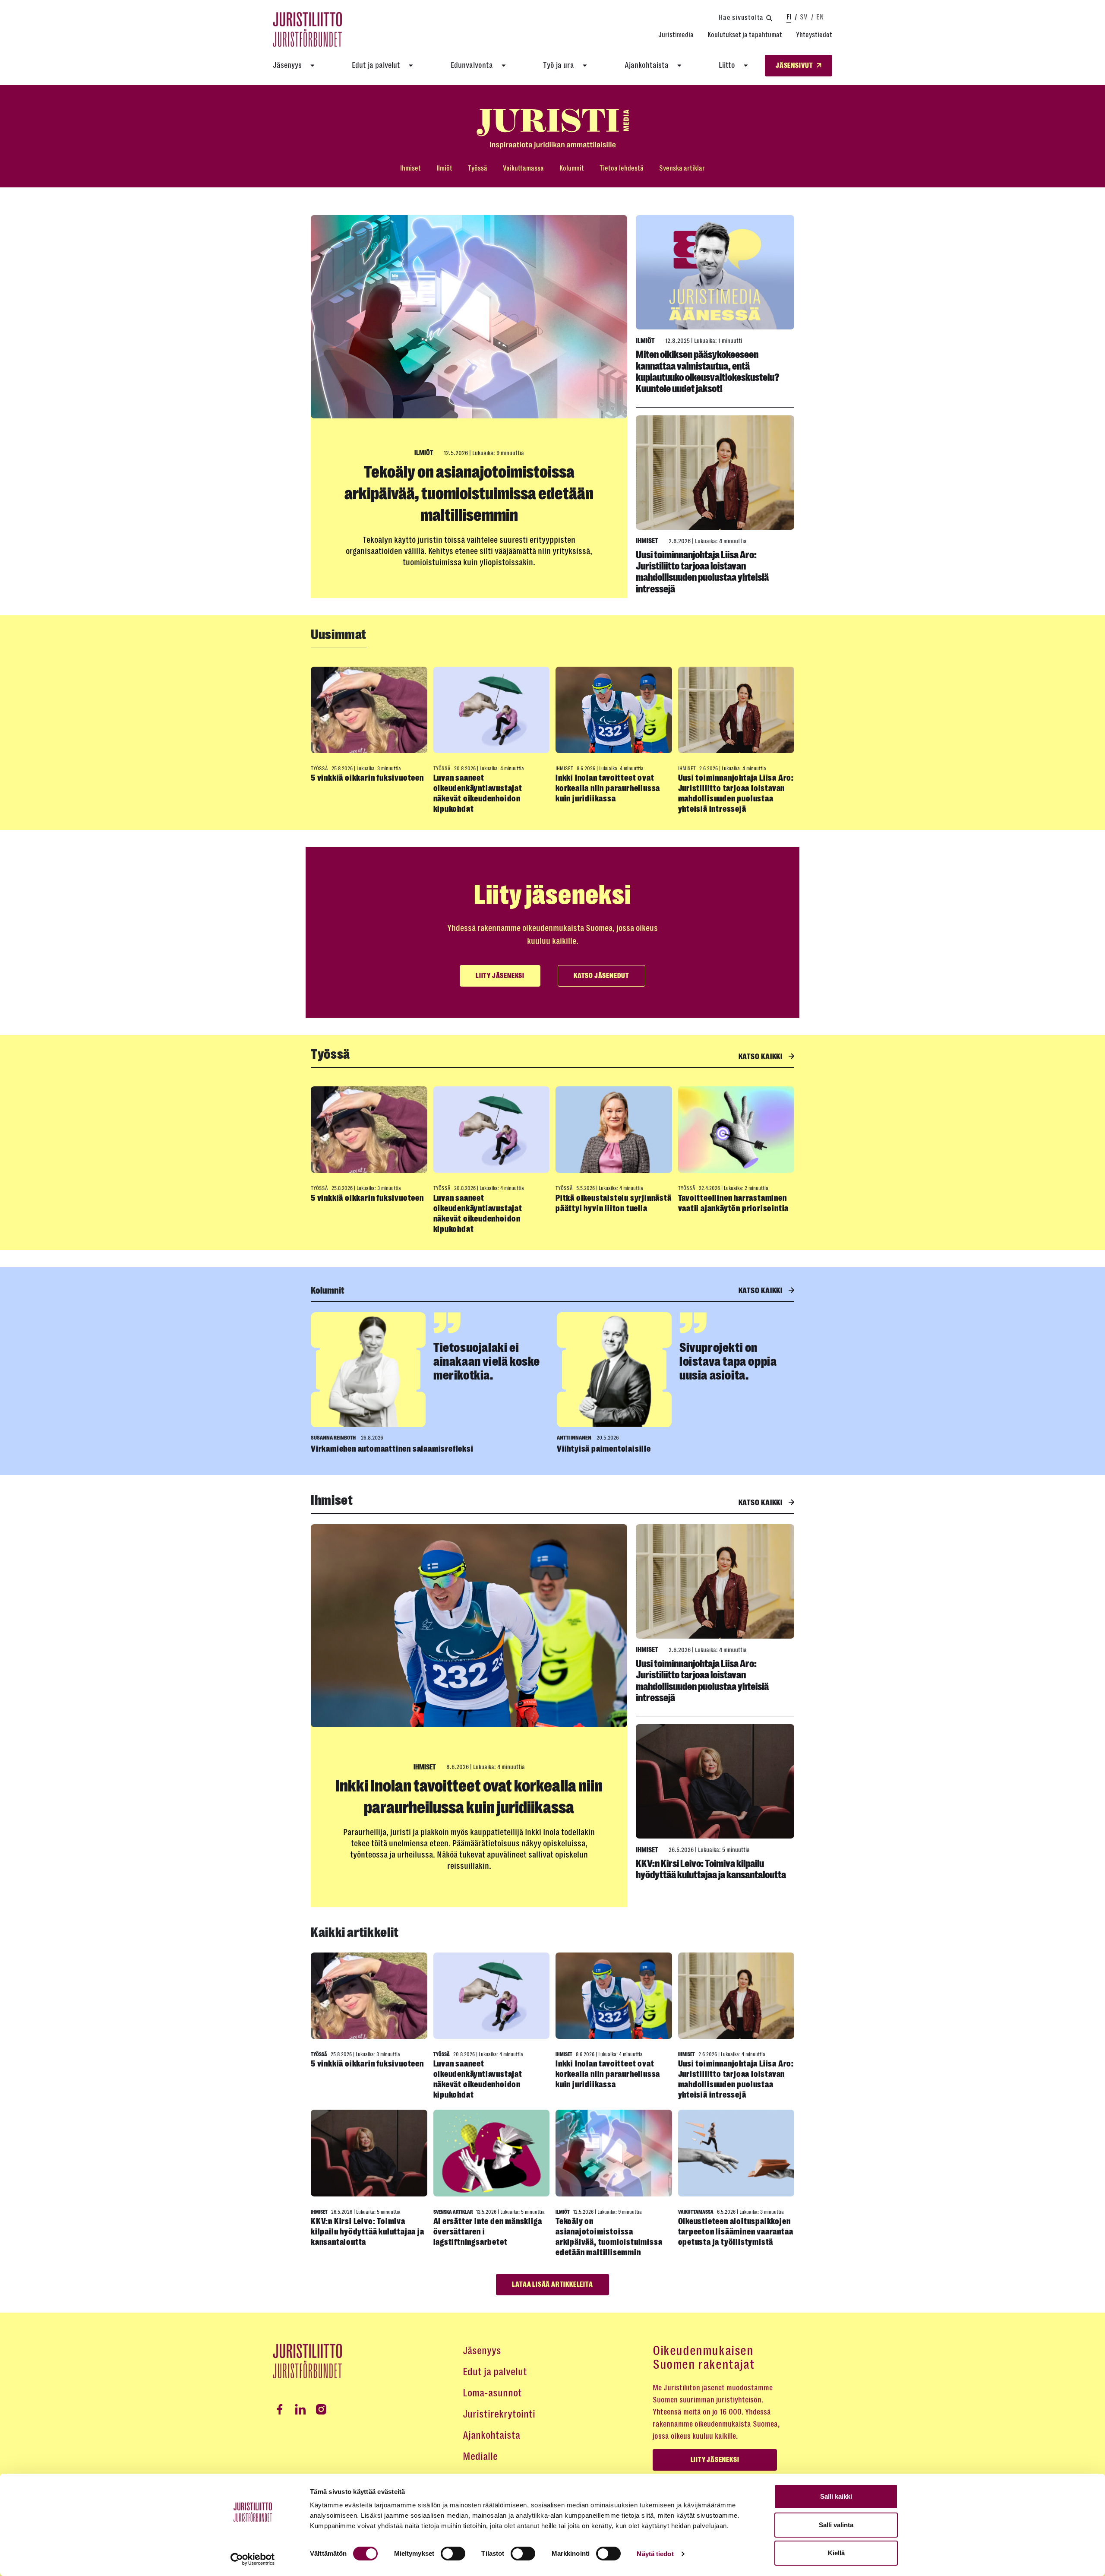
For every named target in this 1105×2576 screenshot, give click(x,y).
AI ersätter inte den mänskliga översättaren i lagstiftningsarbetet (488, 2232)
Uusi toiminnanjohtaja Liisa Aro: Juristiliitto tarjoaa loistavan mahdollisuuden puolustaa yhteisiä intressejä (702, 572)
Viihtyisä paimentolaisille (604, 1449)
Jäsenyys (287, 65)
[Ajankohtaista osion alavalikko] (679, 66)
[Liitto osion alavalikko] (746, 66)
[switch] (453, 2554)
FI (789, 17)
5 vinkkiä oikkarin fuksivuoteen (367, 778)
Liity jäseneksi (500, 976)
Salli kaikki (836, 2496)
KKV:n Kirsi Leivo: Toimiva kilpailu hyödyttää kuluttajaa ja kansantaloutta (711, 1869)
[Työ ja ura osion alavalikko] (585, 66)
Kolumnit (572, 168)
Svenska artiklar (682, 168)
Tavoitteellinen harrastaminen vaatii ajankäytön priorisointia (734, 1203)
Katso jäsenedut (601, 976)
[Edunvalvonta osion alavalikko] (504, 66)
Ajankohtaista (647, 65)
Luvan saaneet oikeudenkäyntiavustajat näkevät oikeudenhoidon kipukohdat (478, 793)
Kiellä (836, 2553)
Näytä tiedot (655, 2554)
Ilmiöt (444, 168)
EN (820, 17)
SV (804, 17)
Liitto (727, 65)
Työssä (478, 168)
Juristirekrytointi (499, 2414)
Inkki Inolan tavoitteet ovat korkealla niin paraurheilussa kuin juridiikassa (608, 788)
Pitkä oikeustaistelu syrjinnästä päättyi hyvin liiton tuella (614, 1203)
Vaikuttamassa (523, 168)
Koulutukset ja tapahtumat (745, 35)
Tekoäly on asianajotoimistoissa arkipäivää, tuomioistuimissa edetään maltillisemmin (469, 494)
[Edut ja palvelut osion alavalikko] (411, 66)
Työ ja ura (559, 65)
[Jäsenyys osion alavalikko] (313, 66)
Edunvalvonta (472, 65)
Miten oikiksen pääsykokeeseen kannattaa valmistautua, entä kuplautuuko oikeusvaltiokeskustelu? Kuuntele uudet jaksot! (708, 372)
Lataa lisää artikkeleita (552, 2285)
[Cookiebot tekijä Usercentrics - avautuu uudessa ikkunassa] (253, 2559)
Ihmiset (410, 168)
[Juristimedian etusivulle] (552, 129)
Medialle (480, 2456)
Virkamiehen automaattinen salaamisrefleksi (392, 1449)
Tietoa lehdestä (622, 168)
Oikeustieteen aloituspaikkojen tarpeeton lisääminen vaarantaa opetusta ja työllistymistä (736, 2232)
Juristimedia (676, 35)
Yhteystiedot (814, 35)
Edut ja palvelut (376, 65)
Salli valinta (836, 2525)
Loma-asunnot (492, 2393)
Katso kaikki (761, 1057)
